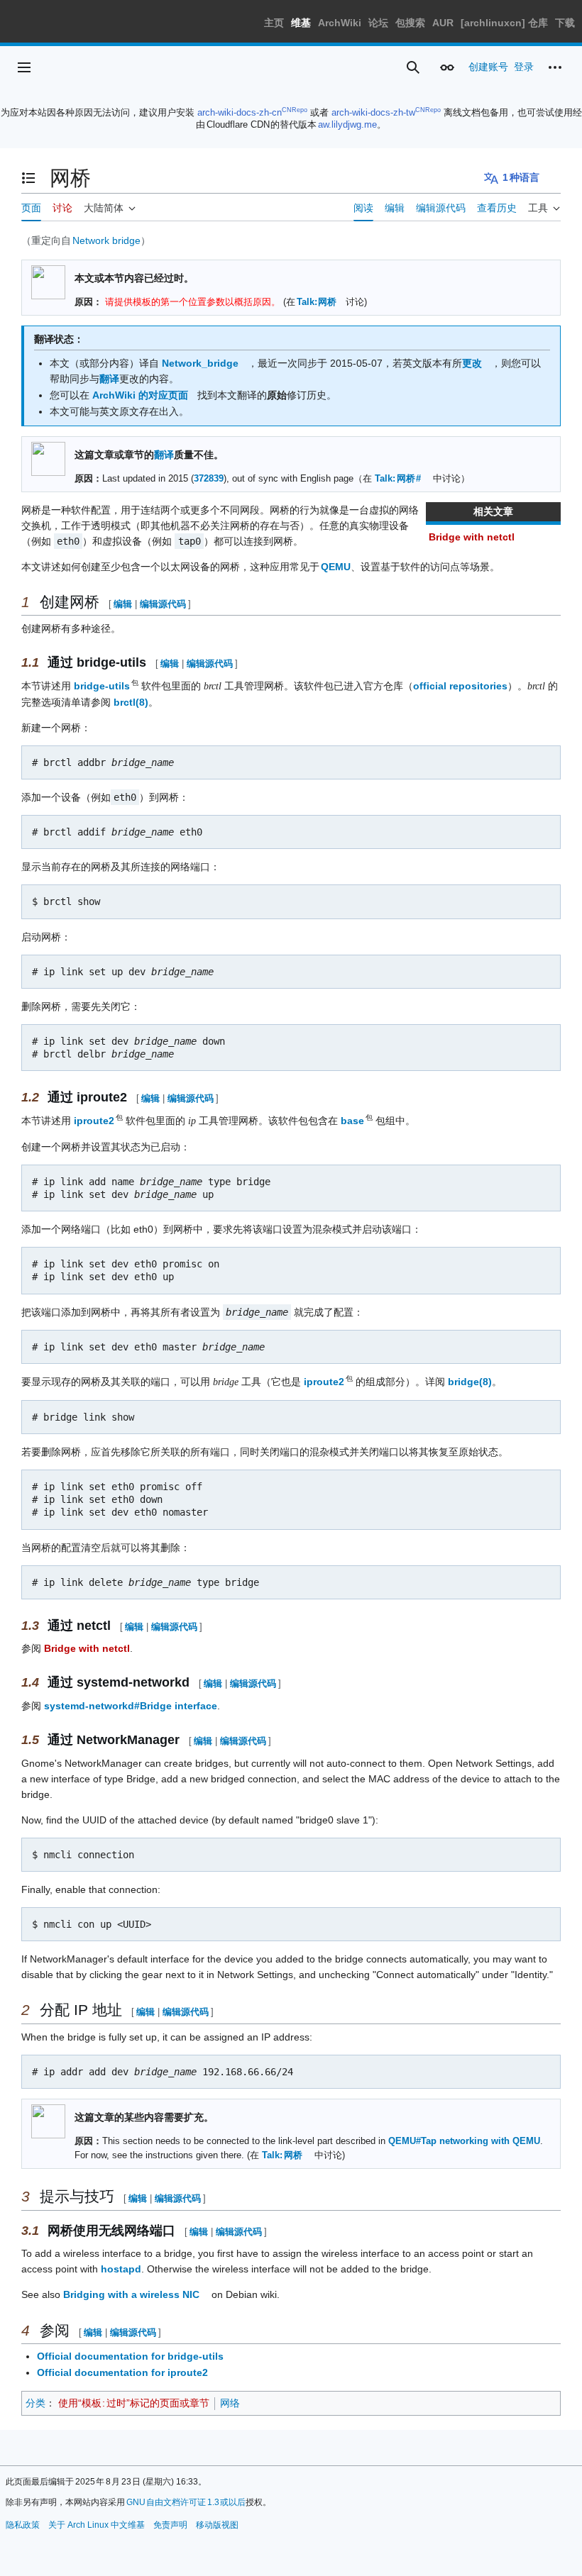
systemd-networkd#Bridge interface (131, 1706)
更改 (472, 363)
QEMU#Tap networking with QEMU (464, 2141)
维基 (301, 23)
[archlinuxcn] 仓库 (504, 23)
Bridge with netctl (472, 537)
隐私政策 (23, 2525)
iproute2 (95, 1121)
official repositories (460, 686)
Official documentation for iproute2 (122, 2372)
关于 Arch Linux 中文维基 (97, 2525)
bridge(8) (470, 1382)
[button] (24, 67)
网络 (230, 2403)
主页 (274, 23)
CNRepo (295, 110)
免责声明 (170, 2525)
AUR (443, 23)
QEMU (336, 567)
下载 (565, 23)
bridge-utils (103, 686)
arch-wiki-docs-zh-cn (240, 112)
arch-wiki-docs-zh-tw (373, 112)
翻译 (109, 379)
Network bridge (106, 240)
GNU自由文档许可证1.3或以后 (186, 2502)
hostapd (121, 2269)
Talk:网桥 (317, 302)
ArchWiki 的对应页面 (140, 395)
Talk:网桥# (398, 479)
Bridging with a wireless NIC (131, 2294)
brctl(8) (131, 702)
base (353, 1121)
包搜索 (410, 23)
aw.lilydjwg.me (347, 124)
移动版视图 (217, 2525)
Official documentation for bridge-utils (130, 2356)
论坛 (378, 23)
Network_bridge (200, 363)
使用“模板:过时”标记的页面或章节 (134, 2403)
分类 (35, 2403)
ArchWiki (340, 23)
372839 (209, 479)
